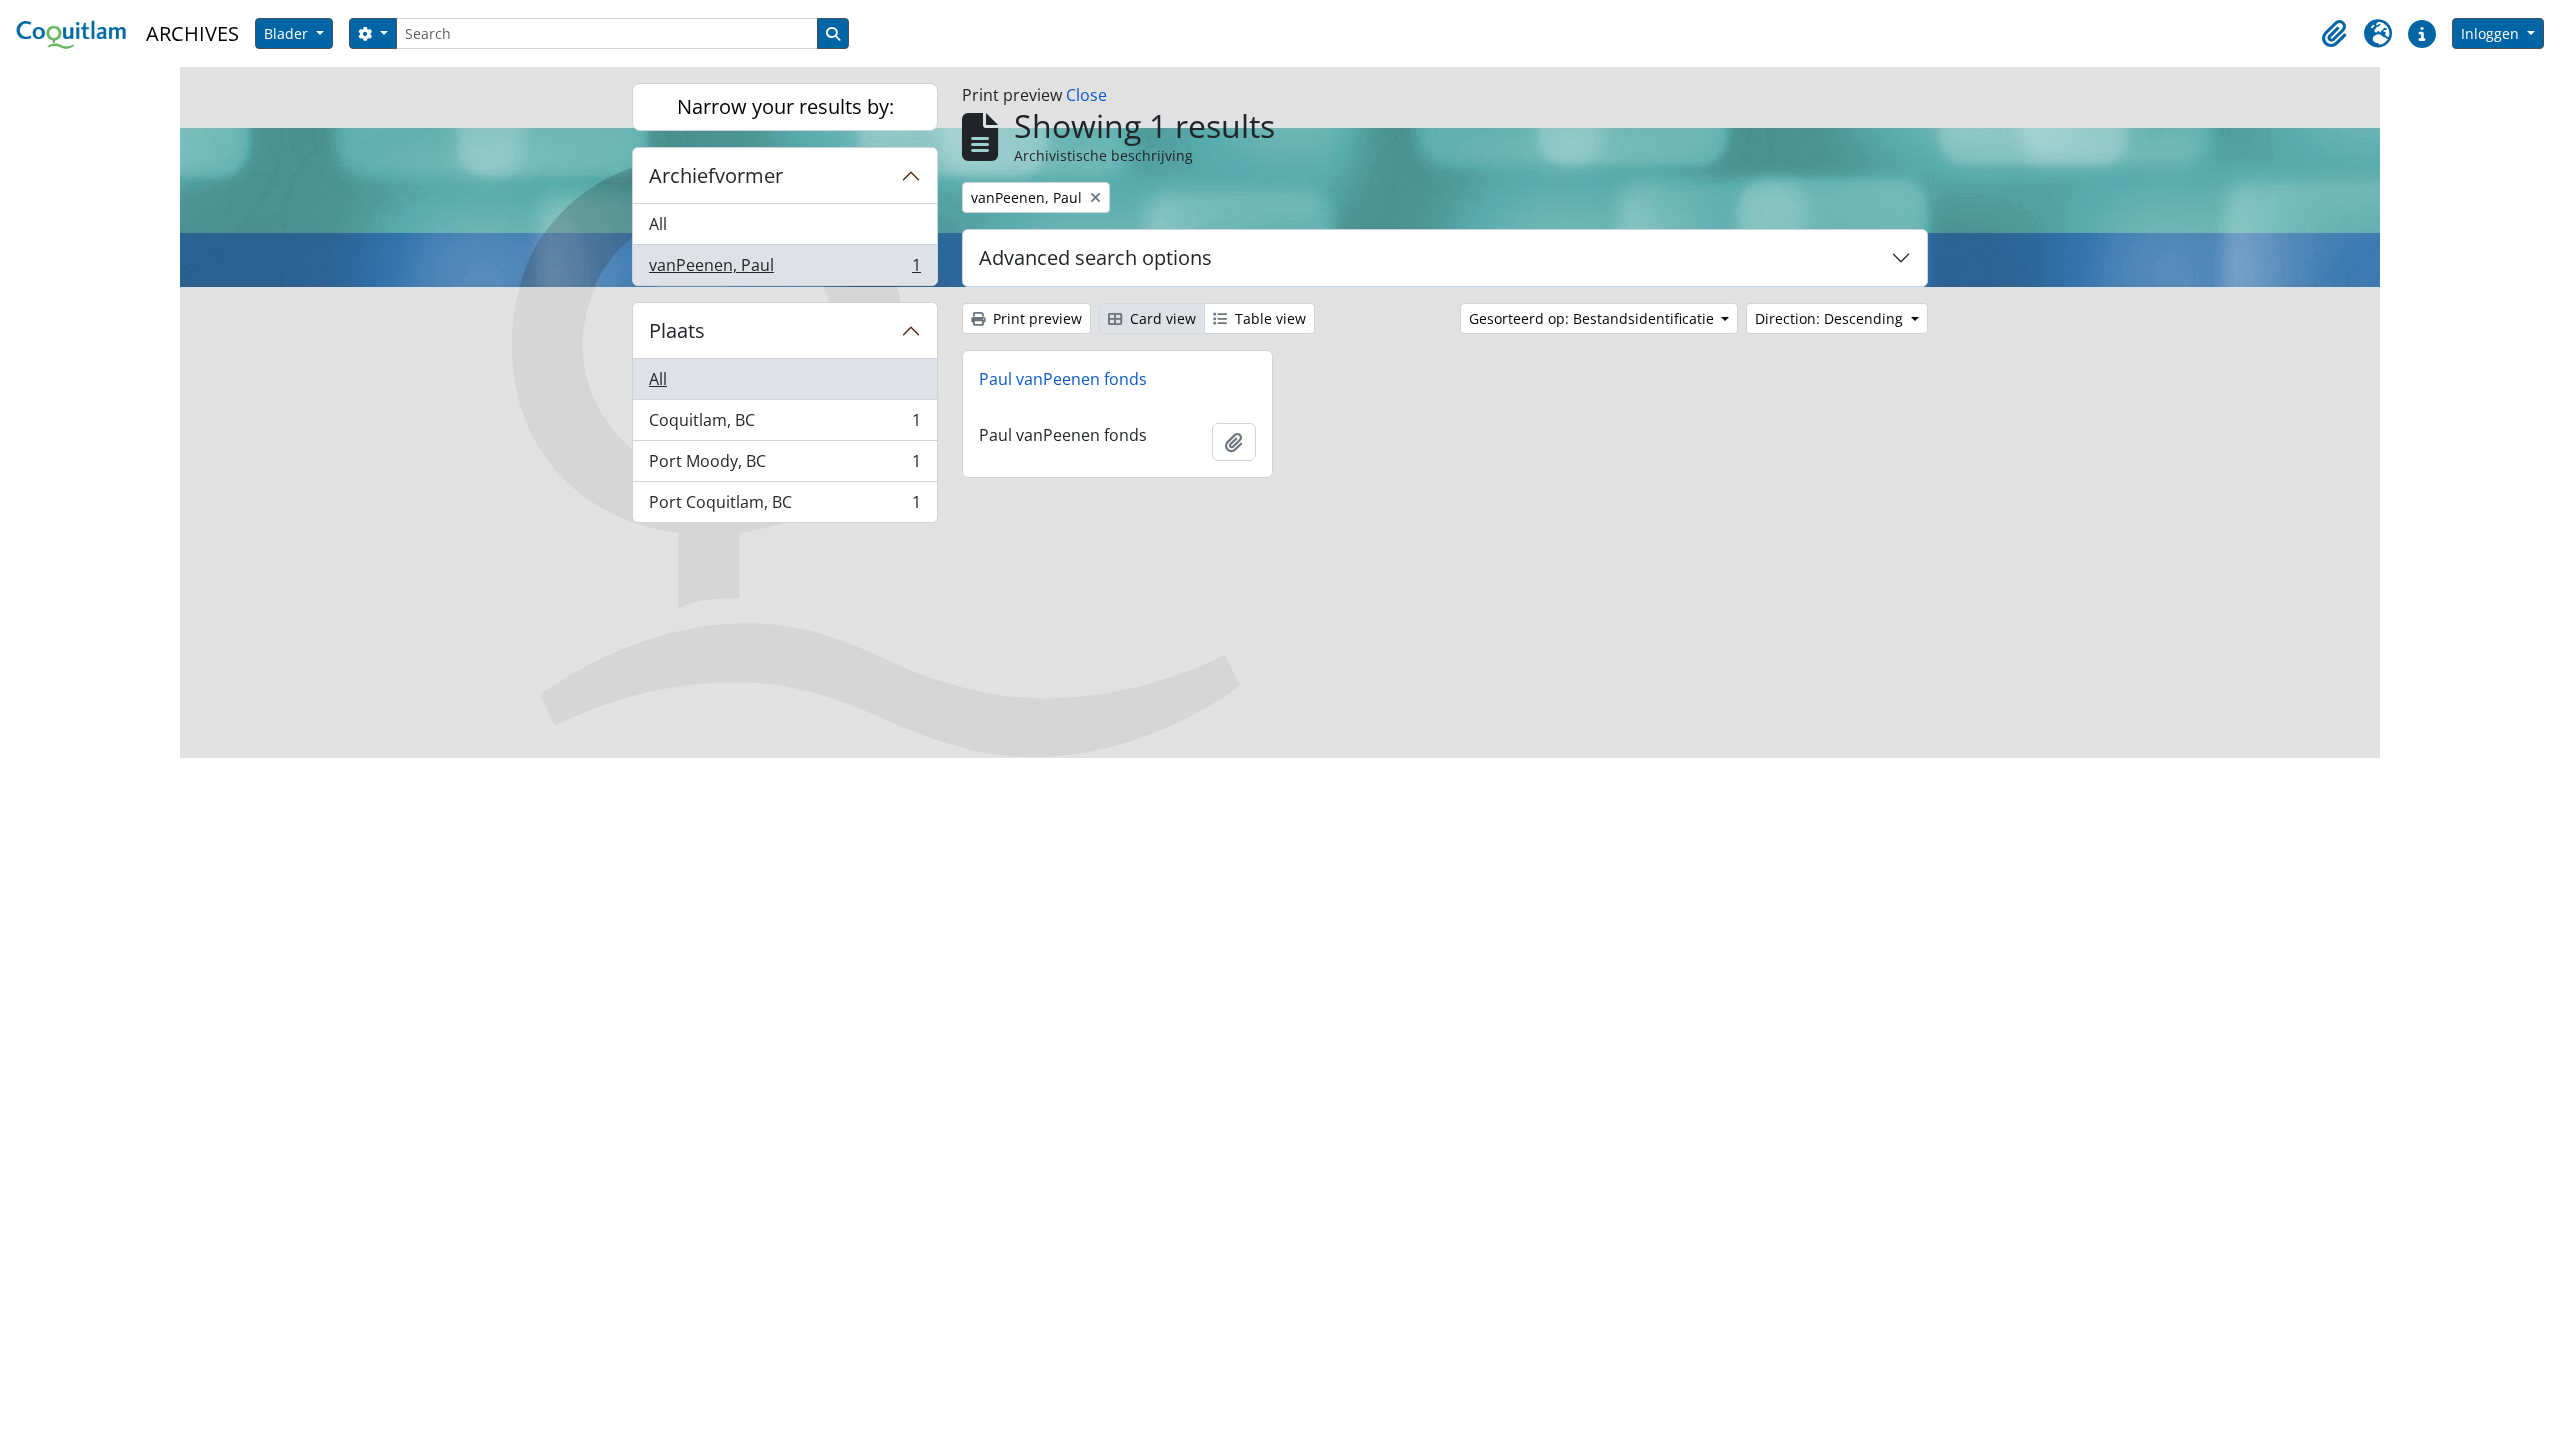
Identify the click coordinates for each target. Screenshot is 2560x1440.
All (658, 224)
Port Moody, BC (784, 466)
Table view (1268, 318)
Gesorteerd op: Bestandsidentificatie (1593, 318)
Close (1086, 95)
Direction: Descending (1831, 318)
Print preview (1035, 318)
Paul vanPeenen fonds (1063, 379)
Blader (288, 33)
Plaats (677, 330)
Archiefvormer (716, 175)
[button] (2334, 34)
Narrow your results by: (785, 106)
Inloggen (2492, 33)
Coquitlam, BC (784, 425)
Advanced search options (1095, 257)
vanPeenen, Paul (784, 269)
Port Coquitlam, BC (784, 506)
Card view (1161, 318)
